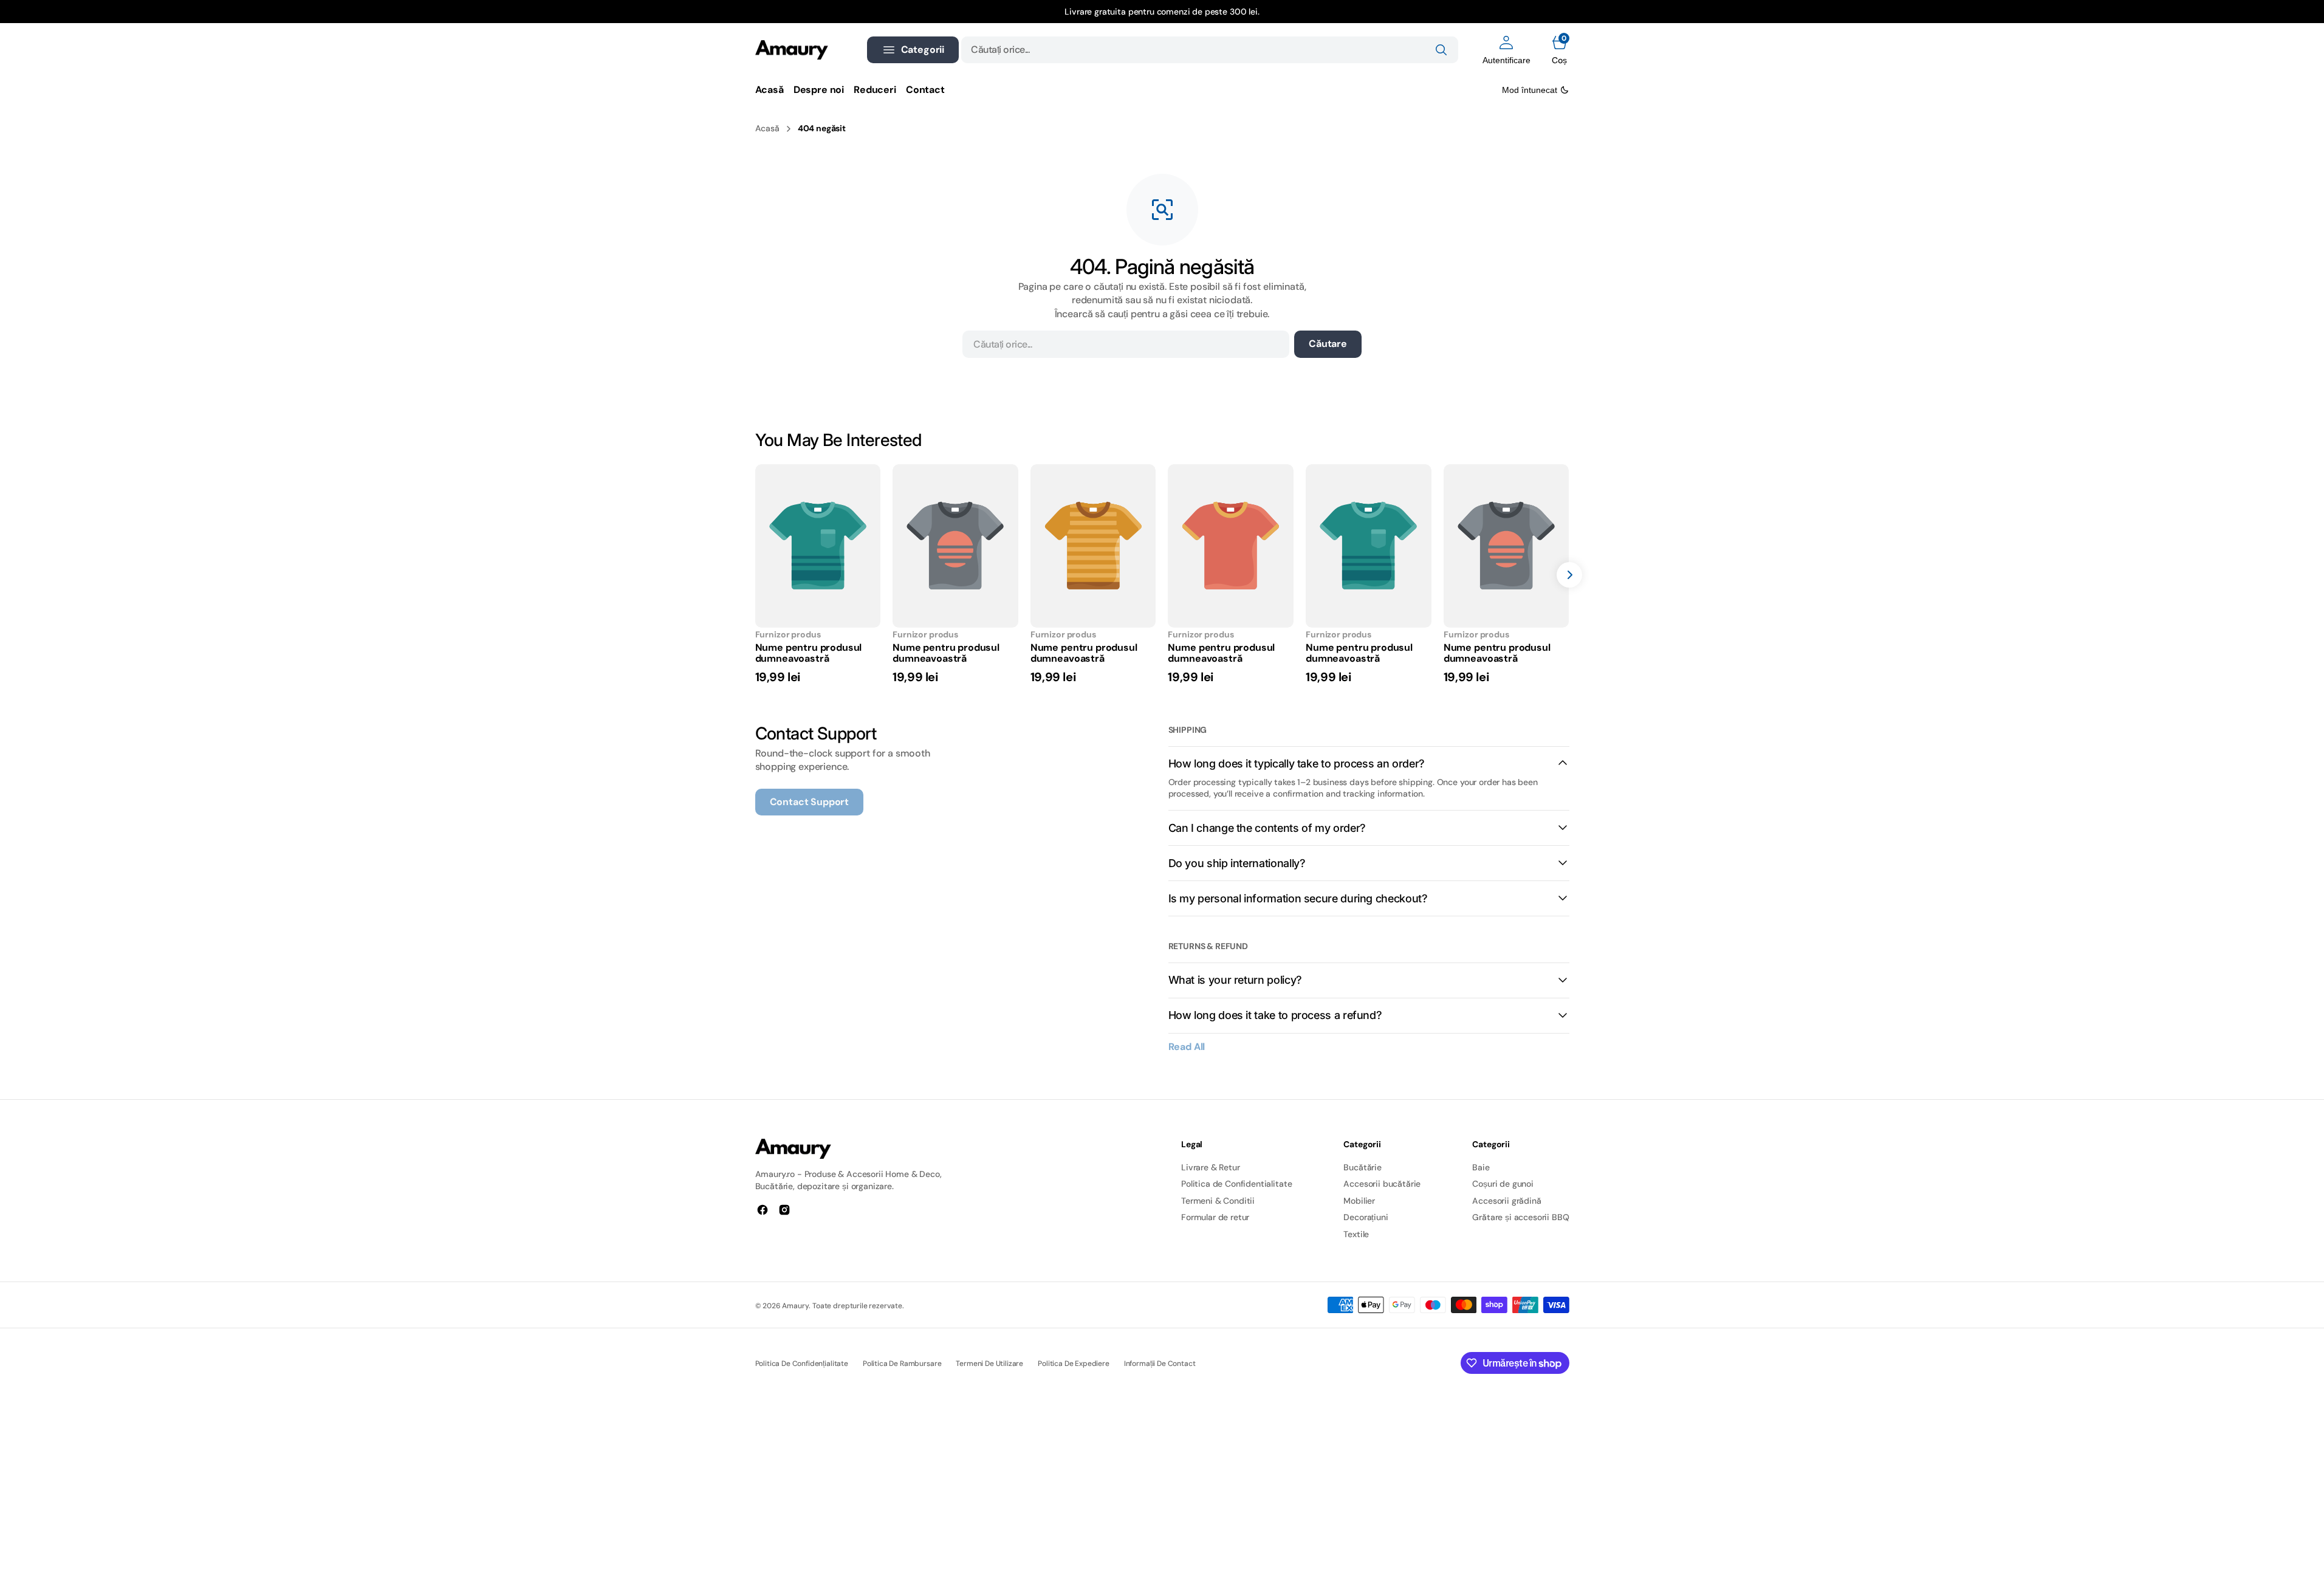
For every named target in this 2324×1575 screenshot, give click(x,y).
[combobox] (1209, 50)
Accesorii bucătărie (1382, 1184)
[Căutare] (1441, 50)
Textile (1356, 1234)
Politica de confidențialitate (802, 1364)
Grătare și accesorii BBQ (1520, 1217)
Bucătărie (1363, 1167)
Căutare (1328, 344)
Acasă (767, 128)
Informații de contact (1160, 1364)
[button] (1506, 50)
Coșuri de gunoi (1503, 1184)
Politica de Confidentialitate (1236, 1184)
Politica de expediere (1074, 1364)
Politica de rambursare (902, 1364)
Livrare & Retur (1211, 1167)
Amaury (795, 1306)
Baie (1481, 1167)
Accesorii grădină (1506, 1201)
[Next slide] (1569, 575)
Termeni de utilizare (989, 1364)
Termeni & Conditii (1218, 1201)
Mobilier (1359, 1201)
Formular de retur (1215, 1217)
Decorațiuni (1366, 1217)
